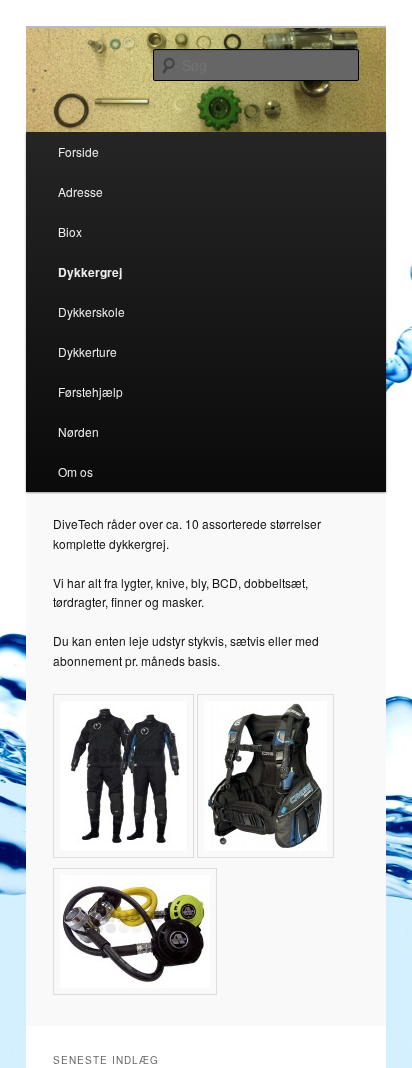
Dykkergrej (90, 272)
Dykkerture (87, 351)
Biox (70, 231)
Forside (78, 151)
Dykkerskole (91, 311)
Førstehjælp (90, 391)
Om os (75, 471)
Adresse (80, 191)
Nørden (78, 431)
